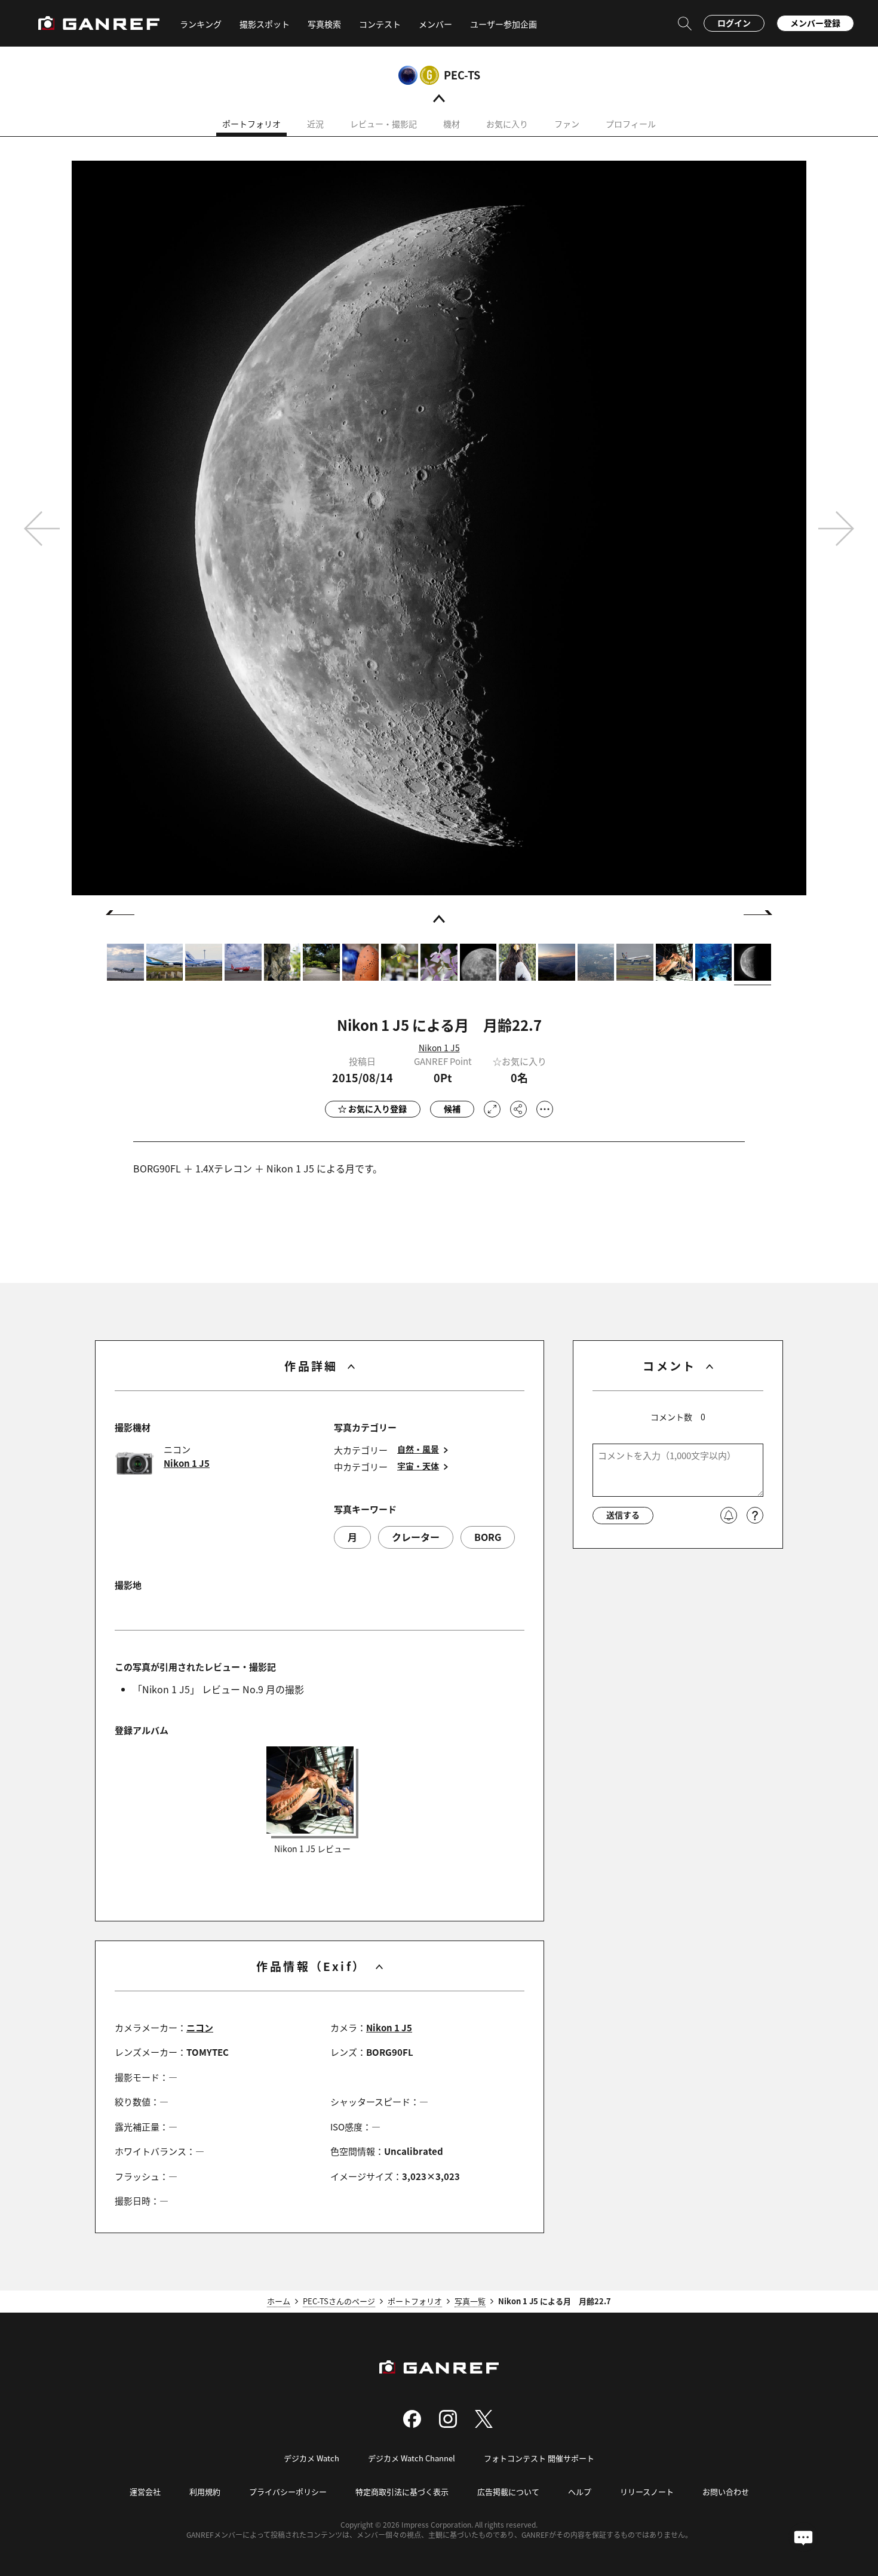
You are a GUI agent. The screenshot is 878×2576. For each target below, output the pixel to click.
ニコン (200, 2027)
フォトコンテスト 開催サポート (539, 2458)
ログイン (734, 23)
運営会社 (145, 2491)
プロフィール (631, 124)
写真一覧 (470, 2301)
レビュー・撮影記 (383, 124)
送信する (623, 1515)
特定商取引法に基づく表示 (402, 2491)
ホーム (279, 2301)
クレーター (416, 1537)
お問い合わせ (726, 2491)
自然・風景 (418, 1449)
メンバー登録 (815, 23)
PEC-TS (462, 75)
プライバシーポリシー (288, 2491)
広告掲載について (508, 2491)
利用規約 (205, 2491)
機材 (452, 124)
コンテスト (380, 24)
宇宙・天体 (418, 1466)
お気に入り (507, 124)
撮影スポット (265, 24)
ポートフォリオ (251, 124)
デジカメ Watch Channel (412, 2458)
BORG (488, 1537)
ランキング (201, 24)
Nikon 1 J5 (439, 1048)
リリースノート (647, 2491)
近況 (315, 124)
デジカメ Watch (311, 2458)
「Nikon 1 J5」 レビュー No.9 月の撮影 (218, 1689)
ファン (567, 124)
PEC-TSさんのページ (339, 2301)
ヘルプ (580, 2491)
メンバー (435, 24)
